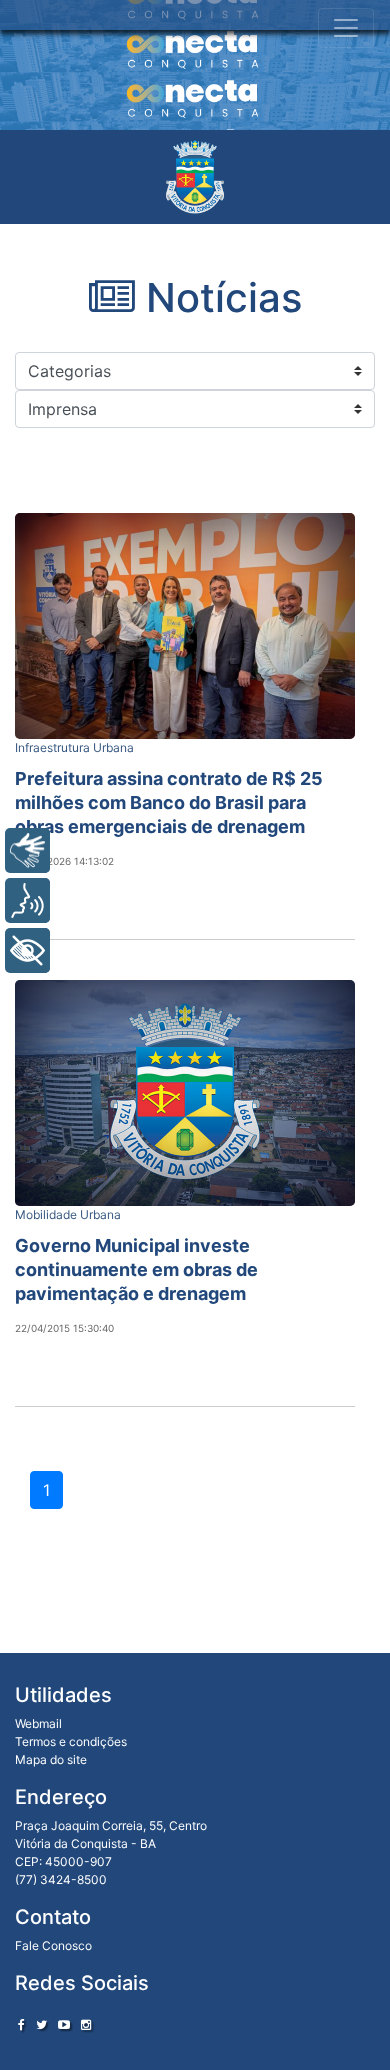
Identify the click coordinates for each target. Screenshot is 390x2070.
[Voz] (27, 900)
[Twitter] (41, 2024)
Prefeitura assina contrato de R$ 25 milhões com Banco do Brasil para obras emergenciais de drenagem (169, 802)
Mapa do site (51, 1759)
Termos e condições (71, 1741)
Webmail (38, 1723)
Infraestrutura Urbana (74, 747)
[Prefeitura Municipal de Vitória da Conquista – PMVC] (195, 177)
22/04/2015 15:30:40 (64, 1328)
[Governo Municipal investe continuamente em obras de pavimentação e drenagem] (185, 1093)
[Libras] (27, 850)
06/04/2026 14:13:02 (64, 861)
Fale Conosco (53, 1945)
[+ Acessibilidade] (27, 950)
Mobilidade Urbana (68, 1214)
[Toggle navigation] (346, 28)
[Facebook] (21, 2024)
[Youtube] (64, 2024)
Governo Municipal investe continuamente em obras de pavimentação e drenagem (136, 1269)
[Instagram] (86, 2024)
